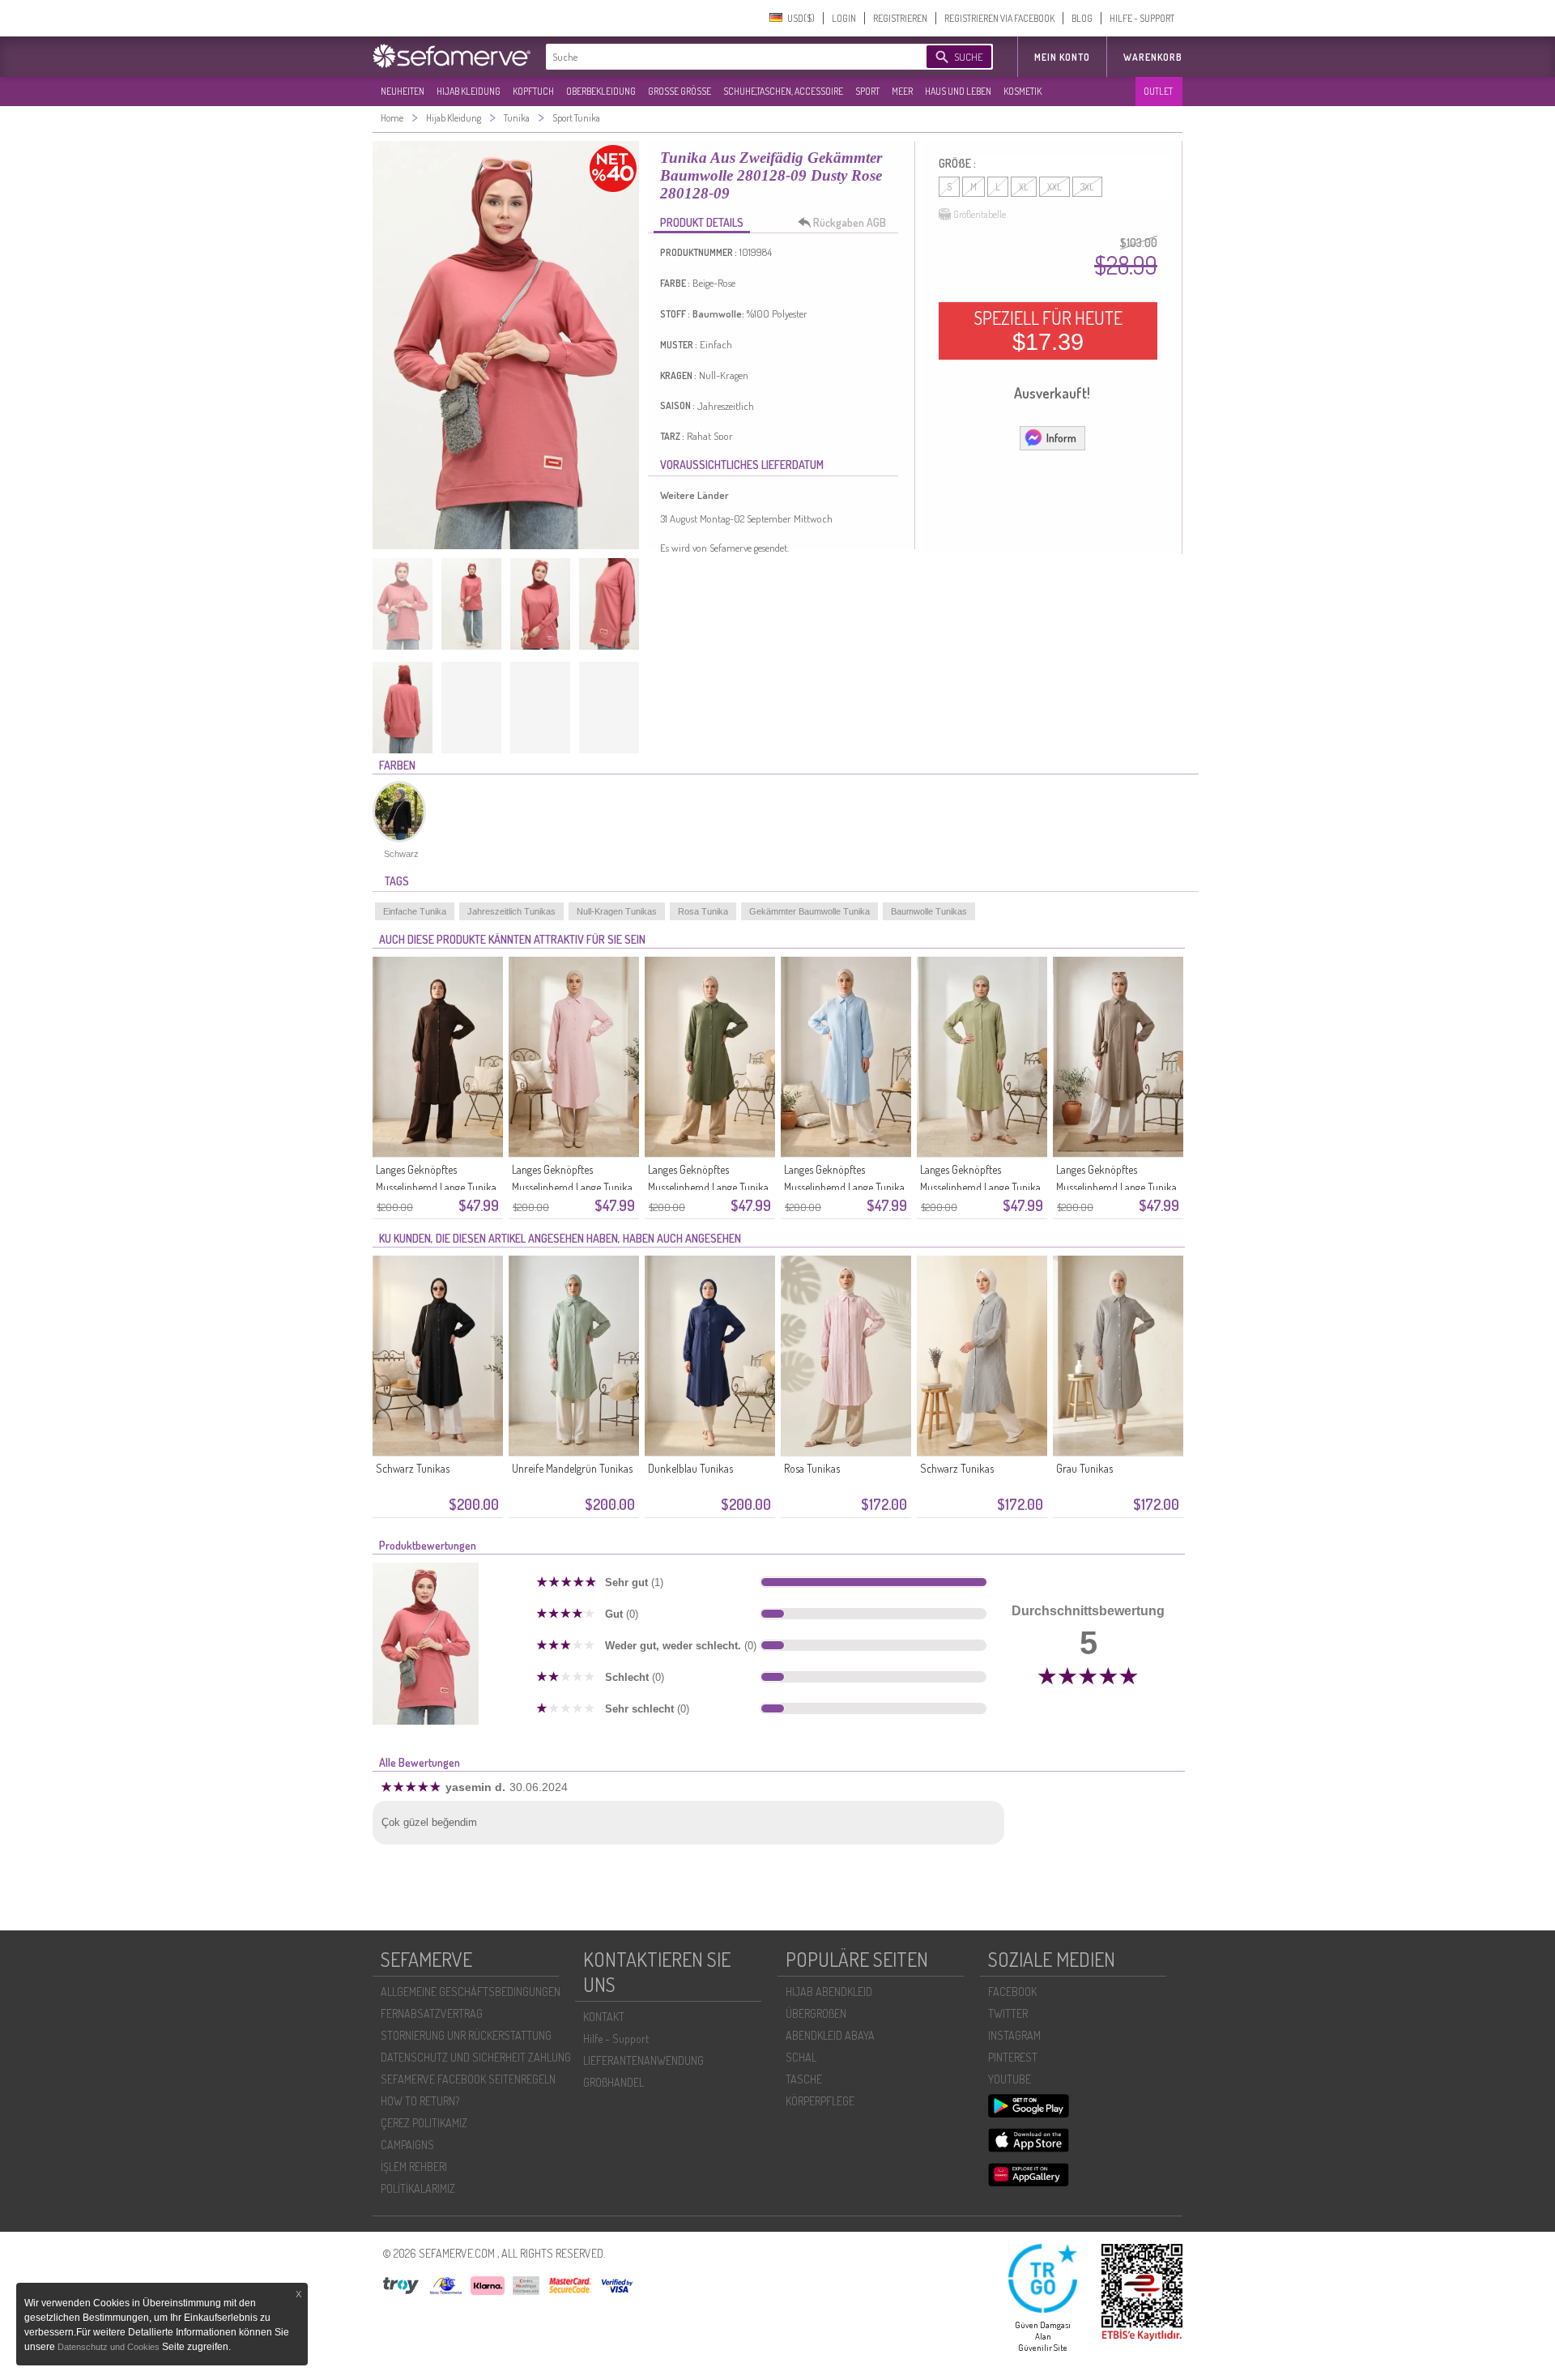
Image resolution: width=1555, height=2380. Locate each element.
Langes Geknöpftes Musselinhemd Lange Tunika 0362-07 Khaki (708, 1187)
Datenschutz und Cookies (110, 2347)
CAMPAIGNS (407, 2145)
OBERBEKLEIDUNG (601, 91)
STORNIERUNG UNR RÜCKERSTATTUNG (466, 2035)
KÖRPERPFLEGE (820, 2101)
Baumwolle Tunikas (929, 911)
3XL (1087, 187)
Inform (1061, 438)
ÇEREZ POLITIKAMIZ (424, 2123)
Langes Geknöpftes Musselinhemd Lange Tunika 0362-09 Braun (436, 1187)
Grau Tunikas (1084, 1468)
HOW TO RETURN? (420, 2101)
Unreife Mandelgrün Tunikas (572, 1468)
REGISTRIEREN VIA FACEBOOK (999, 18)
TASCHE (804, 2079)
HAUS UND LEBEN (958, 91)
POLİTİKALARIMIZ (418, 2188)
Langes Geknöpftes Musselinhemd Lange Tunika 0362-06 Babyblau (844, 1187)
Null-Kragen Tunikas (617, 911)
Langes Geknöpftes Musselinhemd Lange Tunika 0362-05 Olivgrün (980, 1187)
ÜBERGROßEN (816, 2013)
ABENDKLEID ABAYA (830, 2035)
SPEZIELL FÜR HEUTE (1048, 331)
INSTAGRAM (1014, 2035)
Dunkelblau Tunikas (690, 1468)
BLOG (1082, 18)
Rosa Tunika (703, 911)
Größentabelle (980, 214)
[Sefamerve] (455, 56)
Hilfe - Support (616, 2039)
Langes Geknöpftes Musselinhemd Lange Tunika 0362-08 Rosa (572, 1187)
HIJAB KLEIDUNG (469, 91)
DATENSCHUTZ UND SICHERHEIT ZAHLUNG (476, 2057)
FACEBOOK (1012, 1992)
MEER (902, 91)
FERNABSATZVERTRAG (432, 2013)
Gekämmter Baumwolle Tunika (809, 911)
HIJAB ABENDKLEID (829, 1992)
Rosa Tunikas (812, 1468)
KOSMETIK (1022, 91)
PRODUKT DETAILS (702, 222)
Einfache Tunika (415, 911)
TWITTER (1008, 2013)
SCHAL (801, 2057)
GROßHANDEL (613, 2082)
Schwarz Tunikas (413, 1468)
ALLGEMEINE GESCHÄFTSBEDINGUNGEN (471, 1992)
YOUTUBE (1010, 2079)
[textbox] (722, 57)
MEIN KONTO (1062, 57)
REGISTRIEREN (900, 18)
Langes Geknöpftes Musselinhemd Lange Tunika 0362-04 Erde (1116, 1187)
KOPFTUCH (533, 91)
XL (1024, 187)
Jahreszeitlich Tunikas (511, 911)
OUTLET (1158, 91)
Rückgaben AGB (850, 222)
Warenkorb (1153, 57)
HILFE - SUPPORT (1142, 18)
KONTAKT (604, 2017)
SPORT (867, 91)
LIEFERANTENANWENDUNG (643, 2060)
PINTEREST (1013, 2057)
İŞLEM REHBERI (414, 2167)
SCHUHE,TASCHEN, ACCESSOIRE (783, 91)
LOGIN (844, 18)
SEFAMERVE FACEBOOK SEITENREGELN (468, 2079)
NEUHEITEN (403, 91)
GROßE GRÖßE (680, 91)
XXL (1054, 187)
